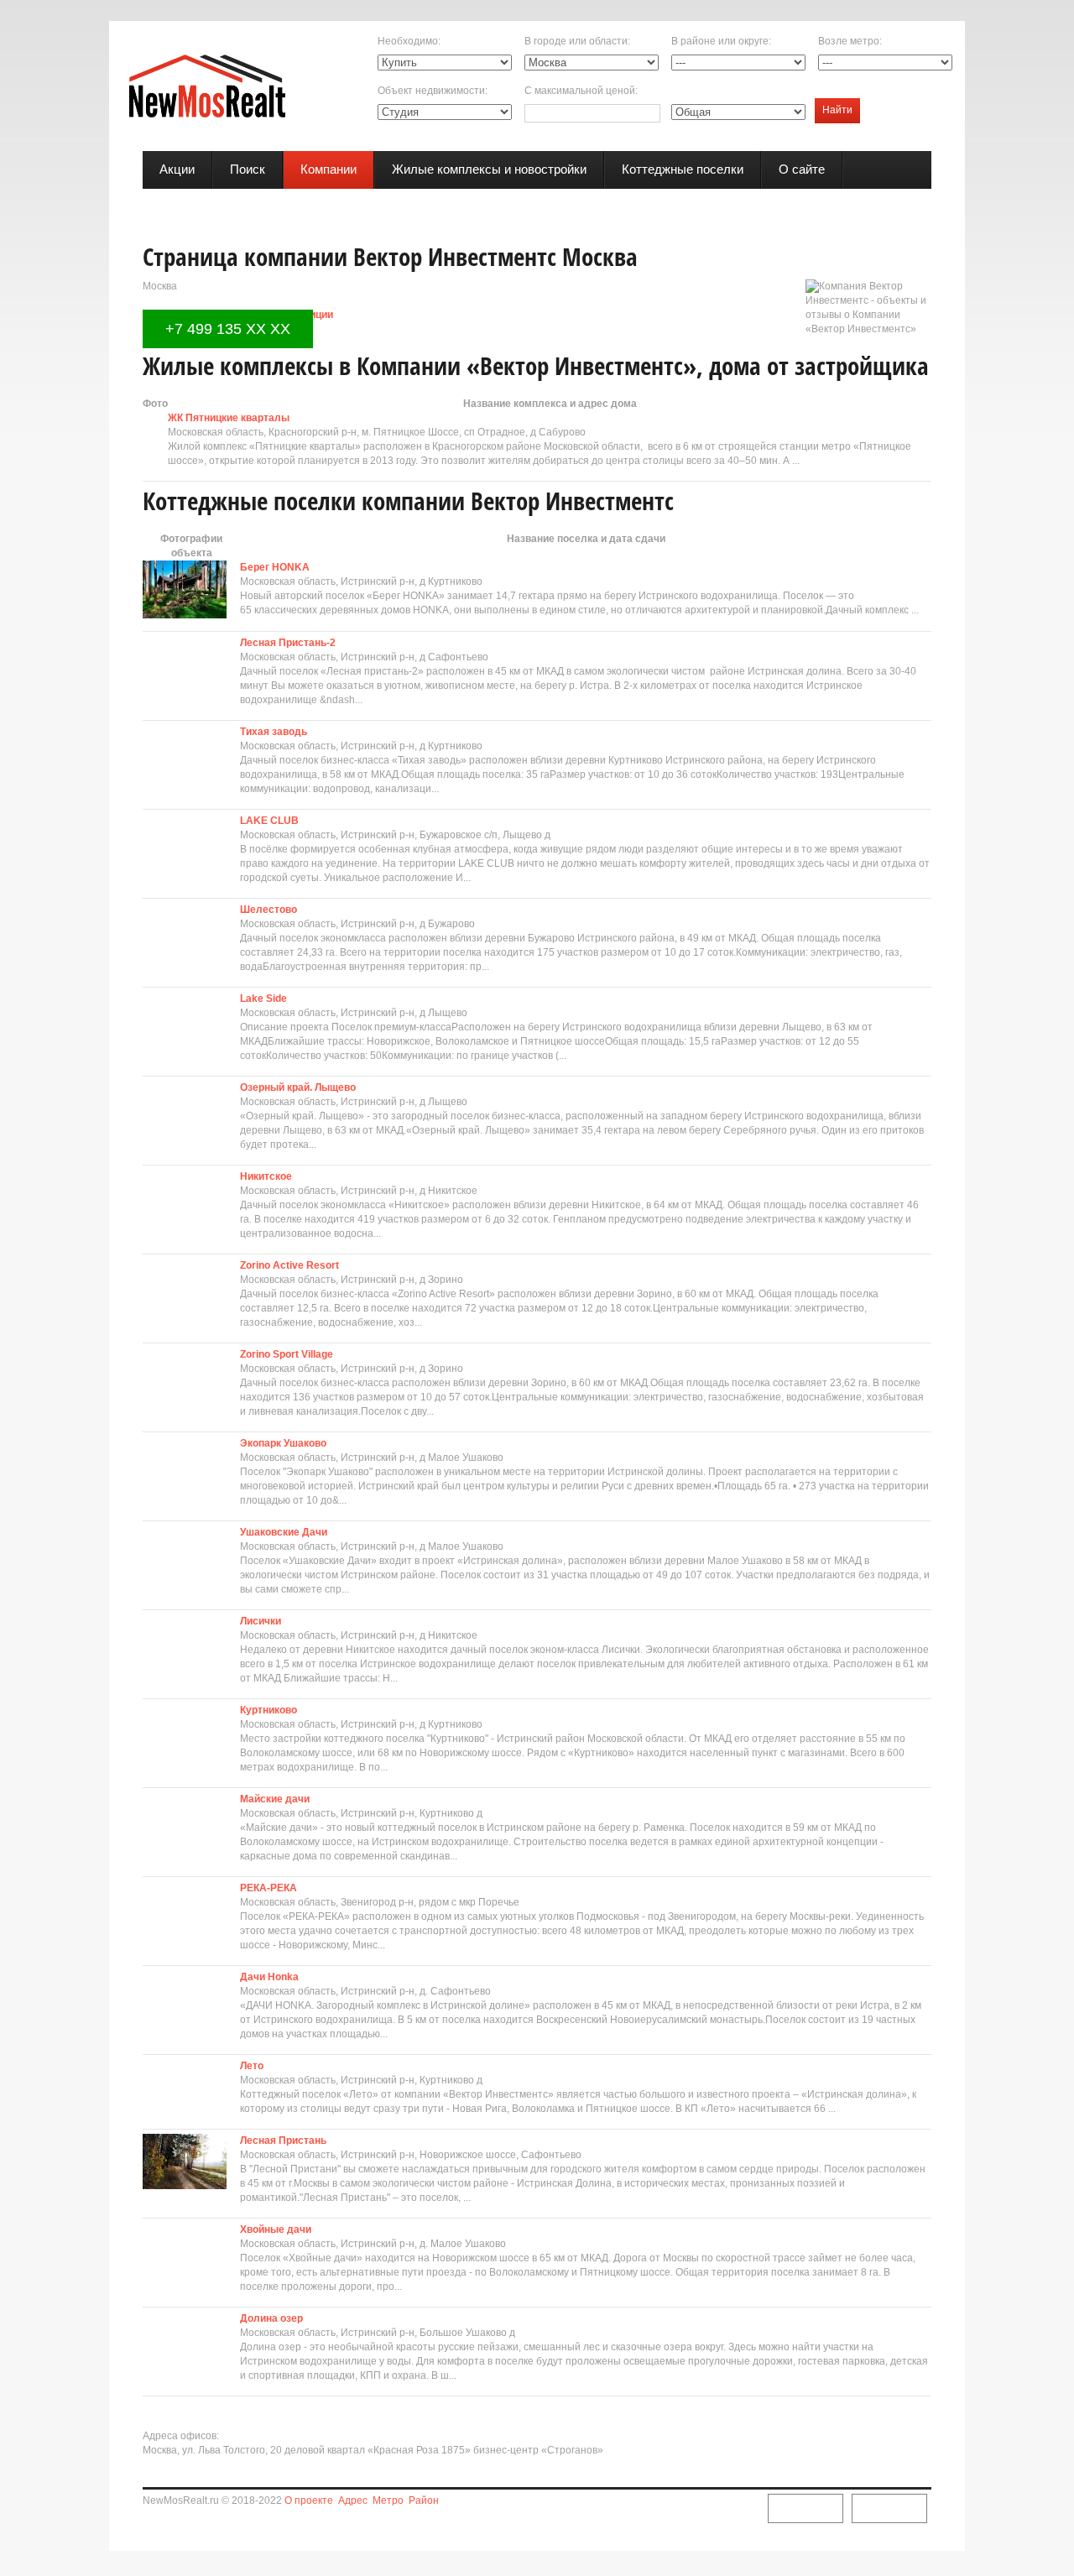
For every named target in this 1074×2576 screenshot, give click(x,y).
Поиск (248, 169)
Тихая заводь (274, 732)
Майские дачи (275, 1799)
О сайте (802, 169)
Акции (177, 169)
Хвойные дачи (276, 2229)
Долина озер (271, 2318)
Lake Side (263, 999)
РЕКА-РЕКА (268, 1888)
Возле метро (849, 41)
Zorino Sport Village (287, 1354)
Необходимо (408, 41)
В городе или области (576, 41)
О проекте (309, 2500)
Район (424, 2500)
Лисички (261, 1621)
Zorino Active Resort (289, 1265)
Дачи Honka (269, 1977)
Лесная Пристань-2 (288, 643)
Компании (328, 169)
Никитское (266, 1176)
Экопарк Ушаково (283, 1443)
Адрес (353, 2500)
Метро (388, 2500)
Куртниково (268, 1710)
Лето (252, 2066)
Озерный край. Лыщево (298, 1087)
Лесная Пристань (283, 2141)
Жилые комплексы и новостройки (489, 169)
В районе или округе (720, 41)
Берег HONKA (275, 567)
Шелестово (268, 910)
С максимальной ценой (580, 91)
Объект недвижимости (431, 91)
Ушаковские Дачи (284, 1532)
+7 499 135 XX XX (228, 329)
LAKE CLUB (269, 821)
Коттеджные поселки (683, 169)
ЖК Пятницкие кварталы (229, 418)
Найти (837, 110)
